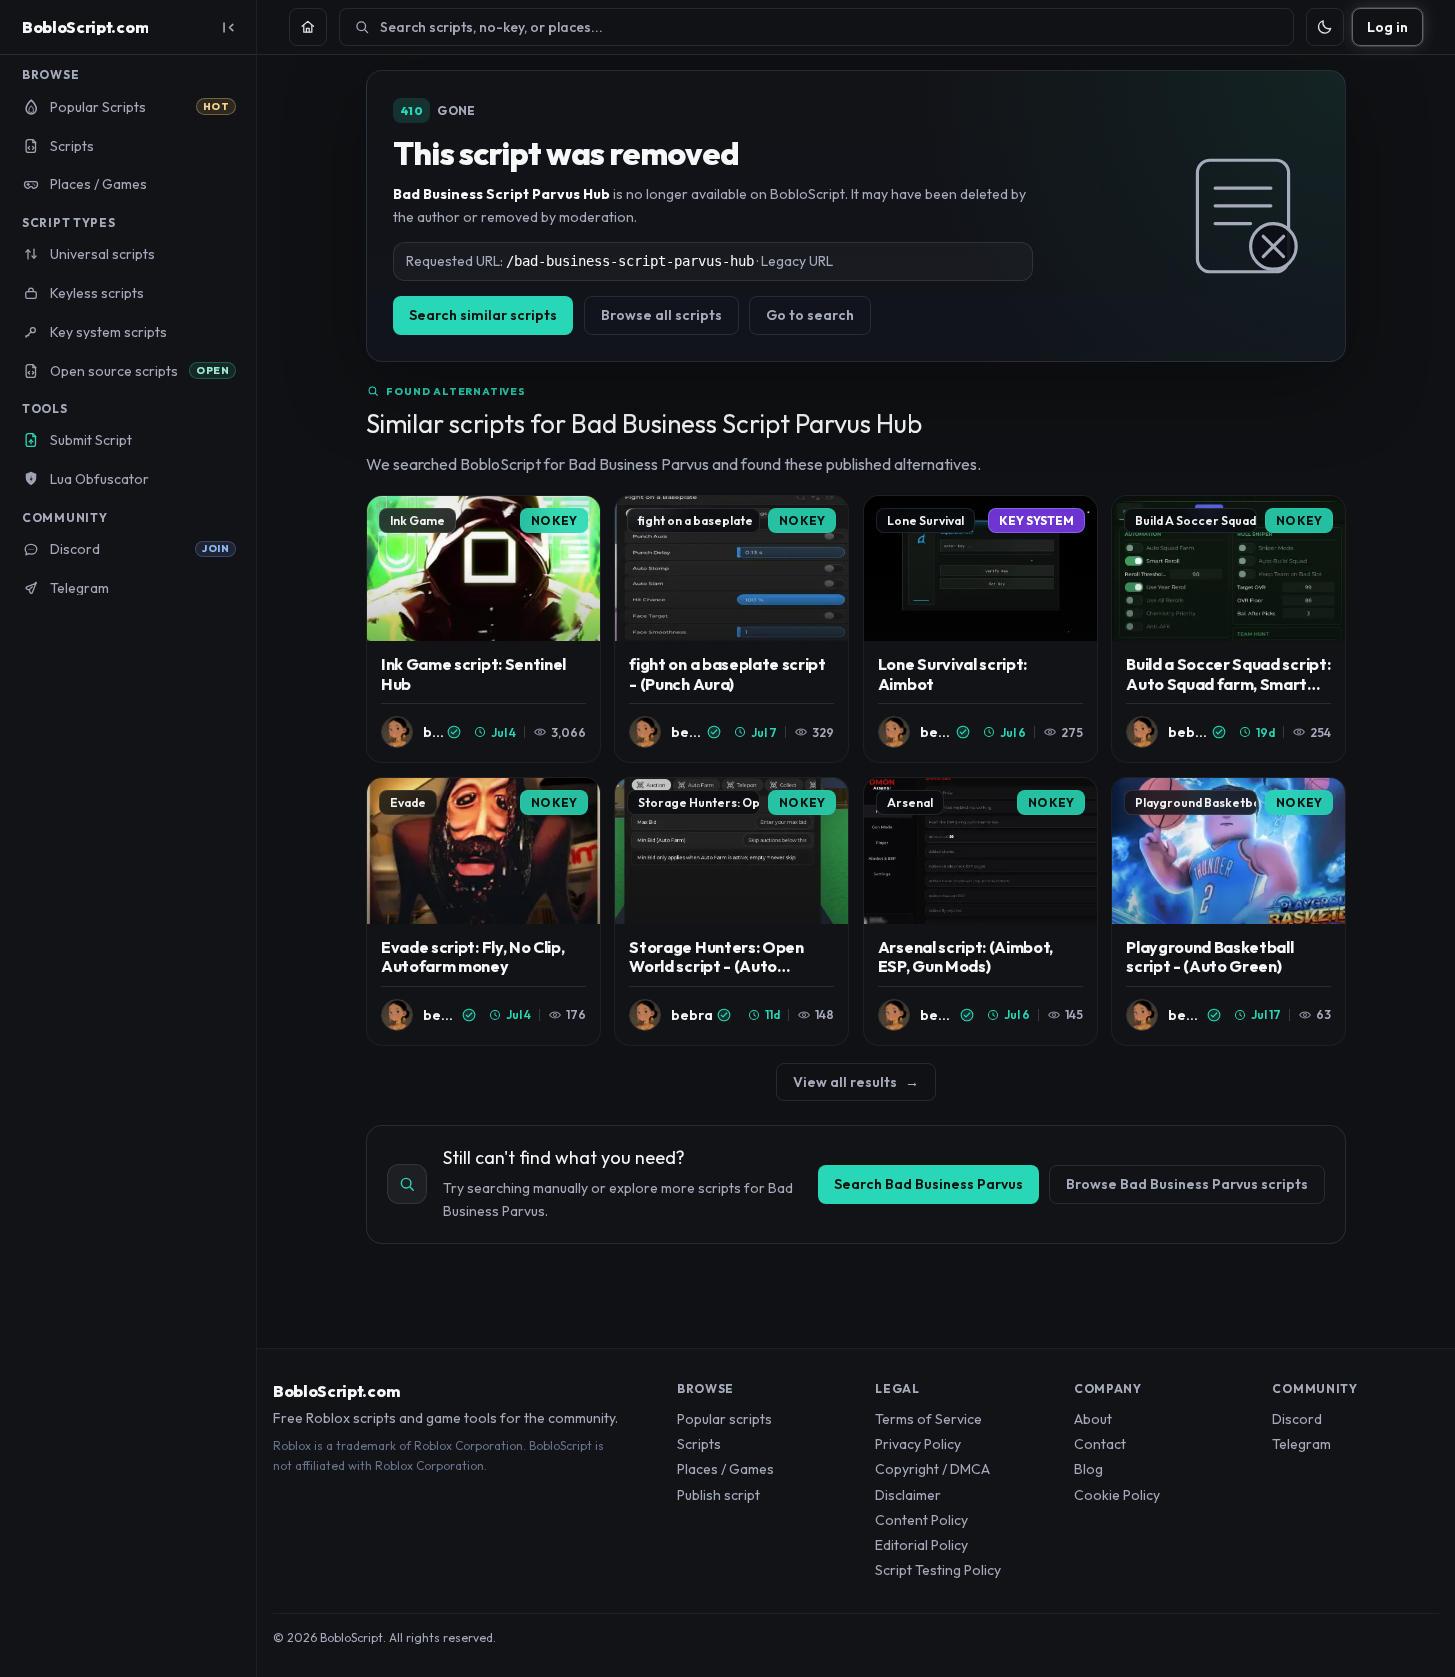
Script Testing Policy (938, 1570)
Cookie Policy (1117, 1495)
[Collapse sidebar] (228, 27)
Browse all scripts (661, 315)
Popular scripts (724, 1419)
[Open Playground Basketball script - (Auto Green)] (1228, 911)
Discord (1297, 1419)
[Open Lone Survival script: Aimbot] (980, 629)
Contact (1100, 1444)
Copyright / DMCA (932, 1469)
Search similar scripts (483, 315)
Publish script (718, 1495)
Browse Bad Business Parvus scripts (1187, 1184)
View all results (856, 1082)
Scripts (699, 1444)
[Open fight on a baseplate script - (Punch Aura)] (731, 629)
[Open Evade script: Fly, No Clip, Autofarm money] (483, 911)
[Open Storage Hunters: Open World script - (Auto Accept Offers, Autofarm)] (731, 911)
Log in (1387, 27)
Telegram (1301, 1444)
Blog (1088, 1469)
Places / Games (725, 1469)
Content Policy (921, 1520)
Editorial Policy (921, 1545)
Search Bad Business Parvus (928, 1184)
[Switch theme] (1325, 27)
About (1093, 1419)
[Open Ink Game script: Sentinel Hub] (483, 629)
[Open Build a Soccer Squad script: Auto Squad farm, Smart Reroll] (1228, 629)
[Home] (308, 27)
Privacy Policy (918, 1444)
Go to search (810, 315)
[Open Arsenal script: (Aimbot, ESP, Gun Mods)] (980, 911)
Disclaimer (908, 1495)
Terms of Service (928, 1419)
